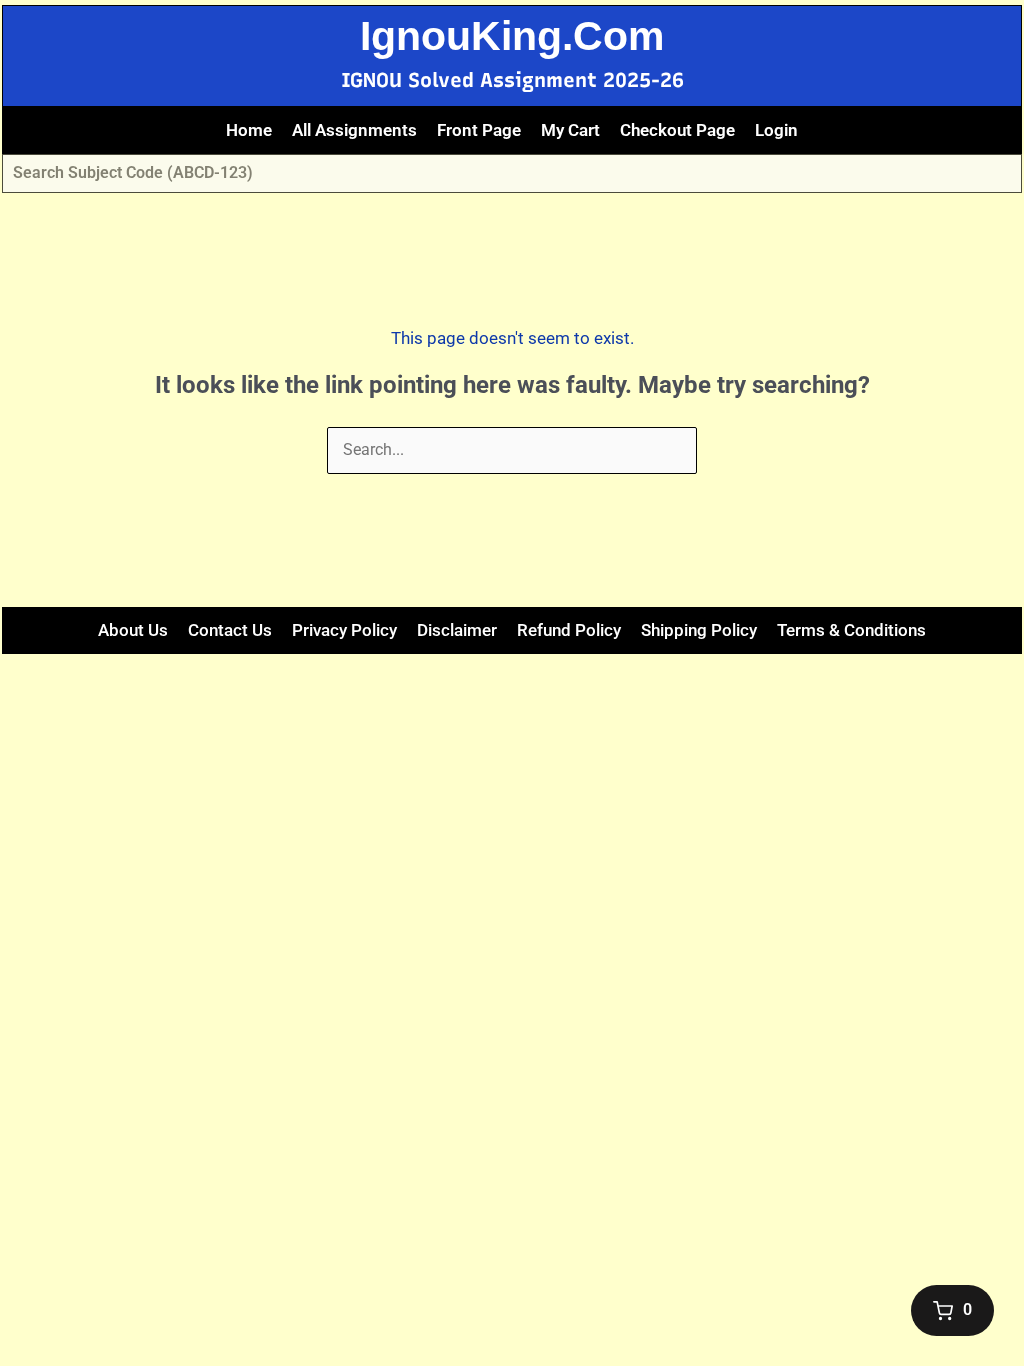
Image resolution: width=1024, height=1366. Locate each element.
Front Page (479, 130)
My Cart (570, 130)
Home (249, 130)
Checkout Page (677, 130)
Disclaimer (457, 630)
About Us (133, 630)
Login (776, 130)
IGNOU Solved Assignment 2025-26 (512, 80)
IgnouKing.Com (512, 36)
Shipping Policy (699, 630)
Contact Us (230, 630)
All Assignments (354, 130)
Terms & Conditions (851, 630)
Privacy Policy (344, 630)
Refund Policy (569, 630)
